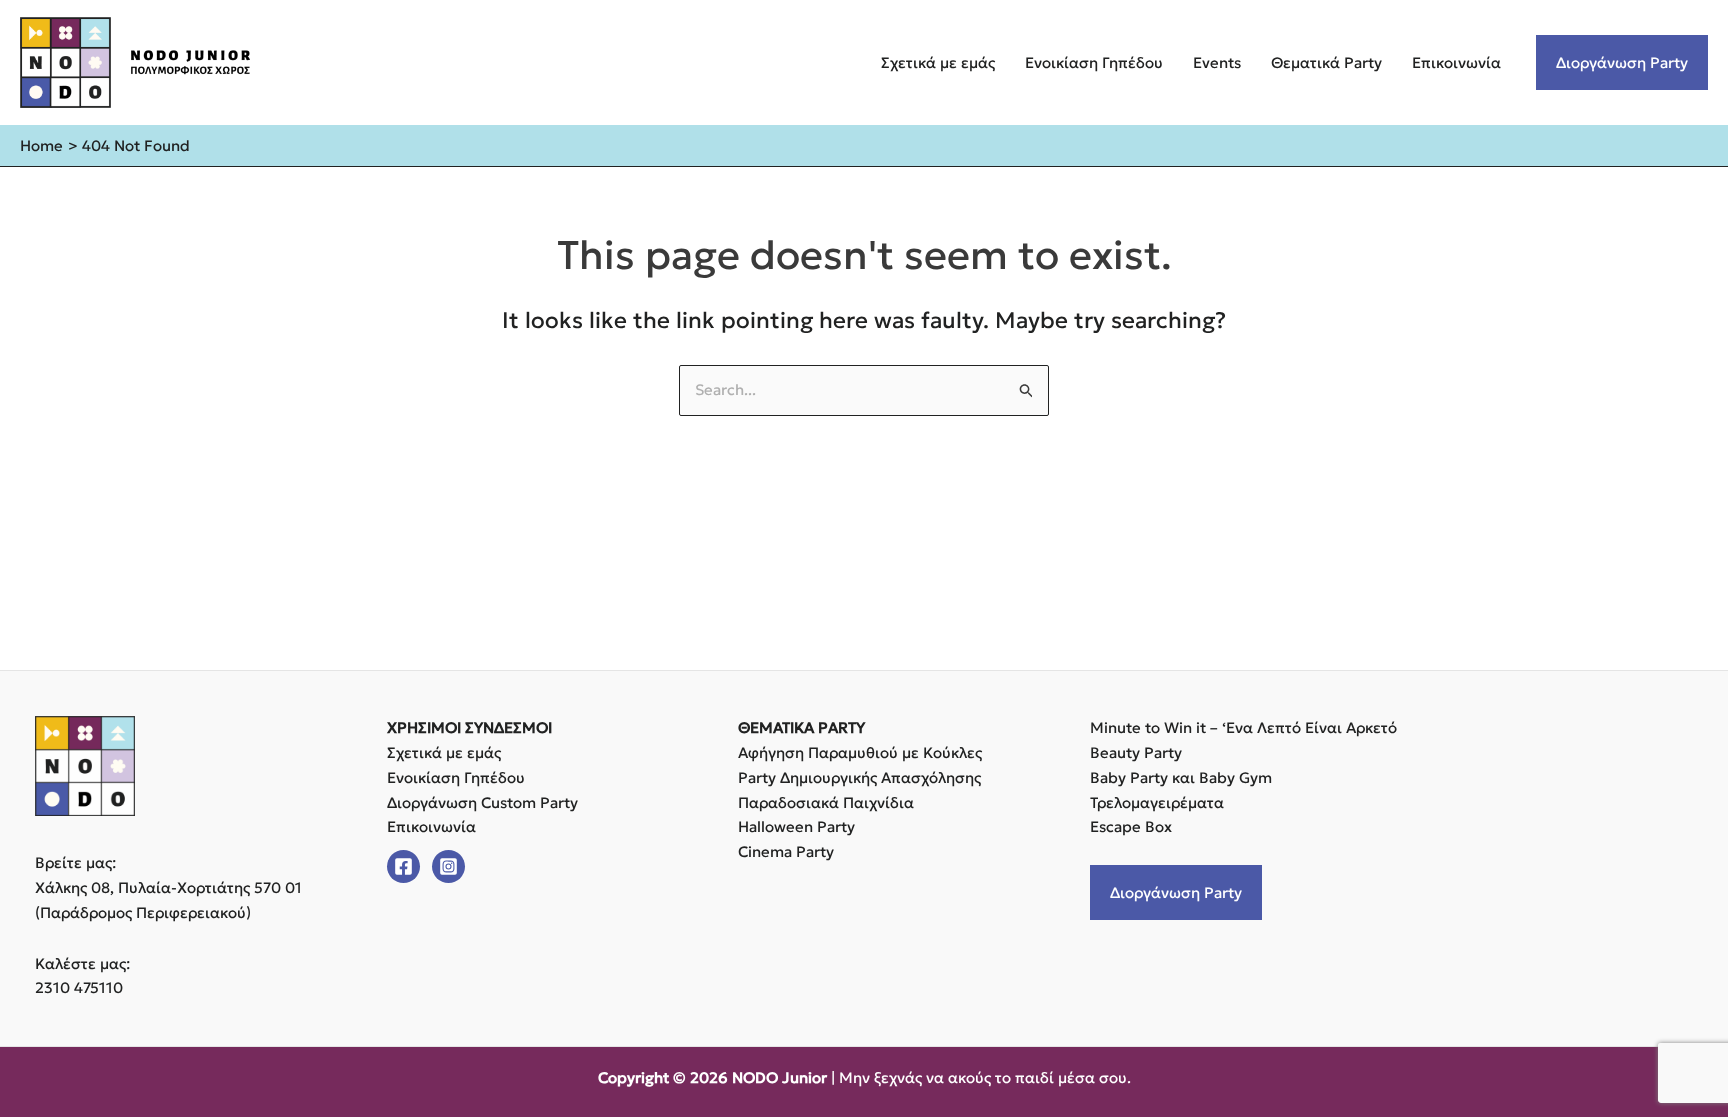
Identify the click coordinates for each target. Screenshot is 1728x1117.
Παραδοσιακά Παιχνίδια (826, 802)
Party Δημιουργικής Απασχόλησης (859, 777)
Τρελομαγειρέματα (1157, 802)
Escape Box (1131, 826)
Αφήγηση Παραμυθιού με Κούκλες (860, 752)
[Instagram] (448, 866)
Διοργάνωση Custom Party (482, 802)
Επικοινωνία (1456, 62)
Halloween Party (796, 826)
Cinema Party (786, 851)
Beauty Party (1136, 752)
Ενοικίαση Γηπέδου (1094, 62)
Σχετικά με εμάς (938, 62)
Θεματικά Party (1326, 62)
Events (1217, 62)
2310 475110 (79, 987)
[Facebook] (403, 866)
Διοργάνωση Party (1622, 62)
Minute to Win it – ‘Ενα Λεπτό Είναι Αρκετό (1243, 727)
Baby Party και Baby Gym (1181, 777)
